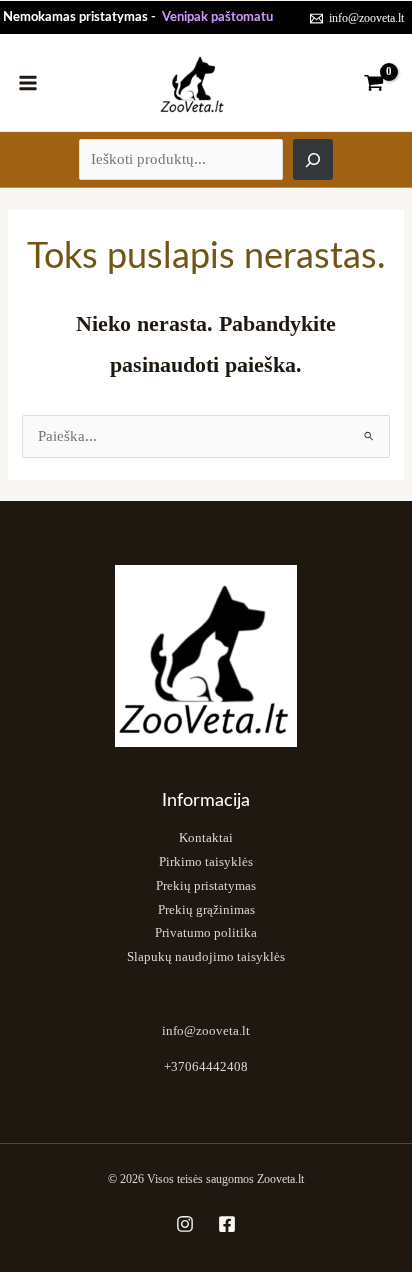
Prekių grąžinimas (206, 910)
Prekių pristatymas (206, 886)
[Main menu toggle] (28, 82)
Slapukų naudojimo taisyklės (206, 957)
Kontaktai (206, 838)
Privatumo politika (206, 933)
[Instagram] (185, 1224)
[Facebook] (227, 1224)
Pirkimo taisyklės (206, 862)
